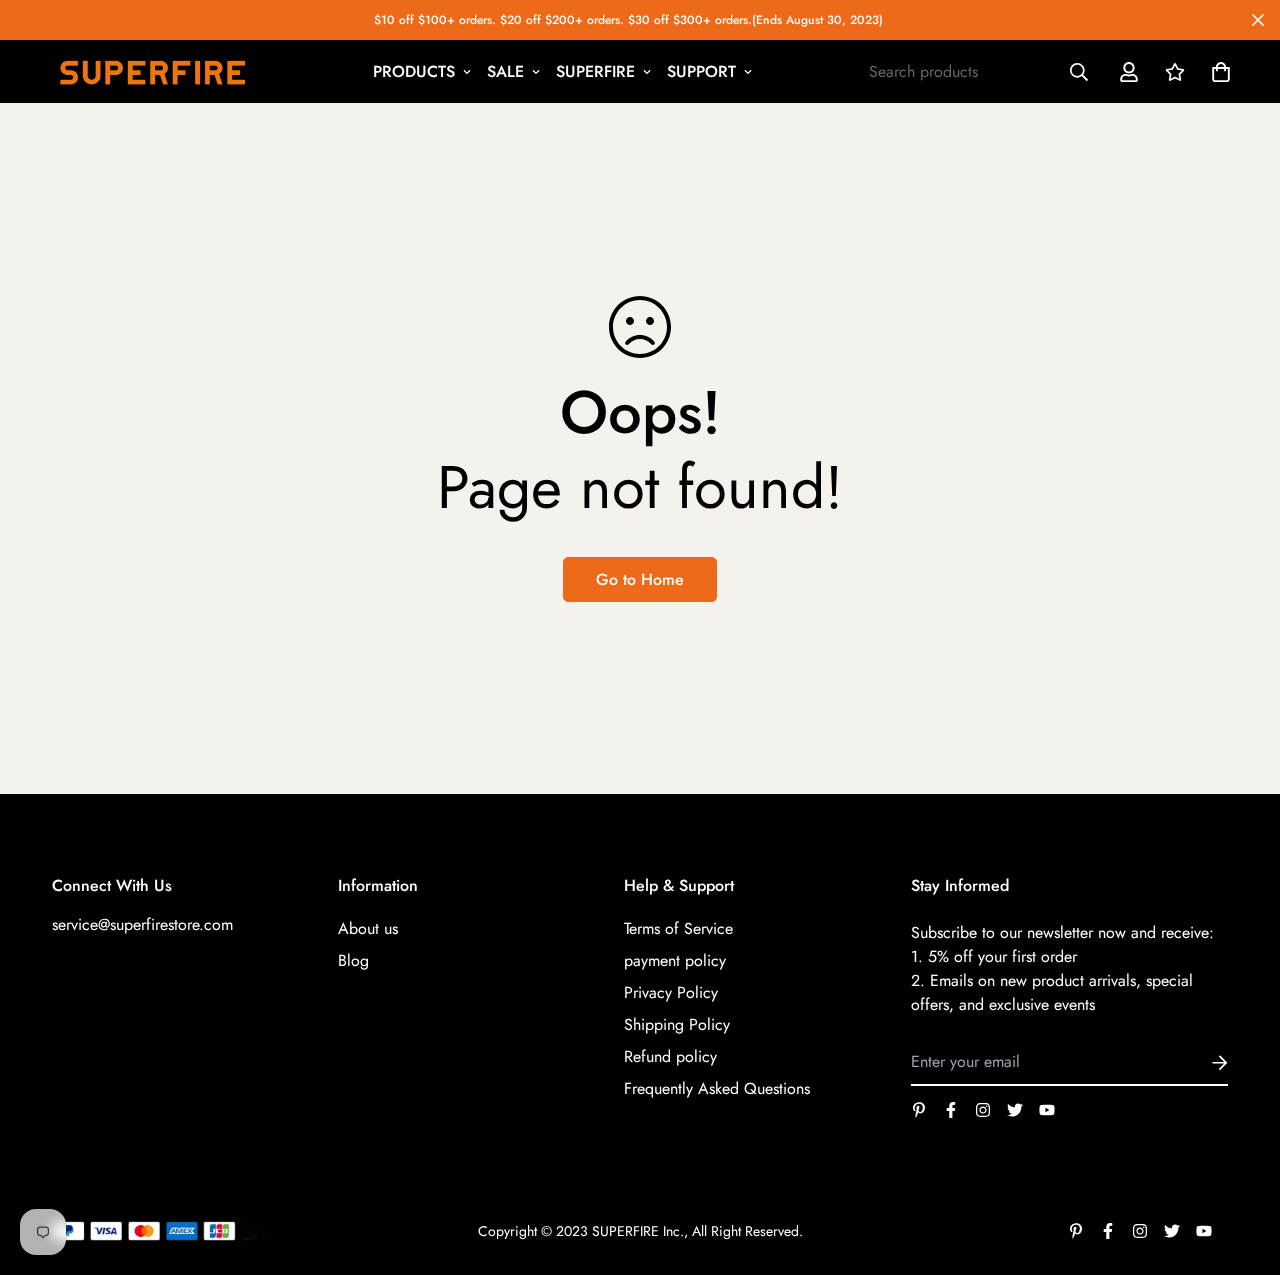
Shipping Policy (677, 1024)
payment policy (675, 960)
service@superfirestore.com (142, 924)
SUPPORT (701, 71)
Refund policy (670, 1056)
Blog (353, 960)
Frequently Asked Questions (717, 1088)
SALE (505, 71)
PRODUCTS (414, 71)
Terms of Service (678, 928)
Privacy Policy (671, 992)
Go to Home (640, 579)
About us (368, 928)
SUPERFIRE (595, 71)
